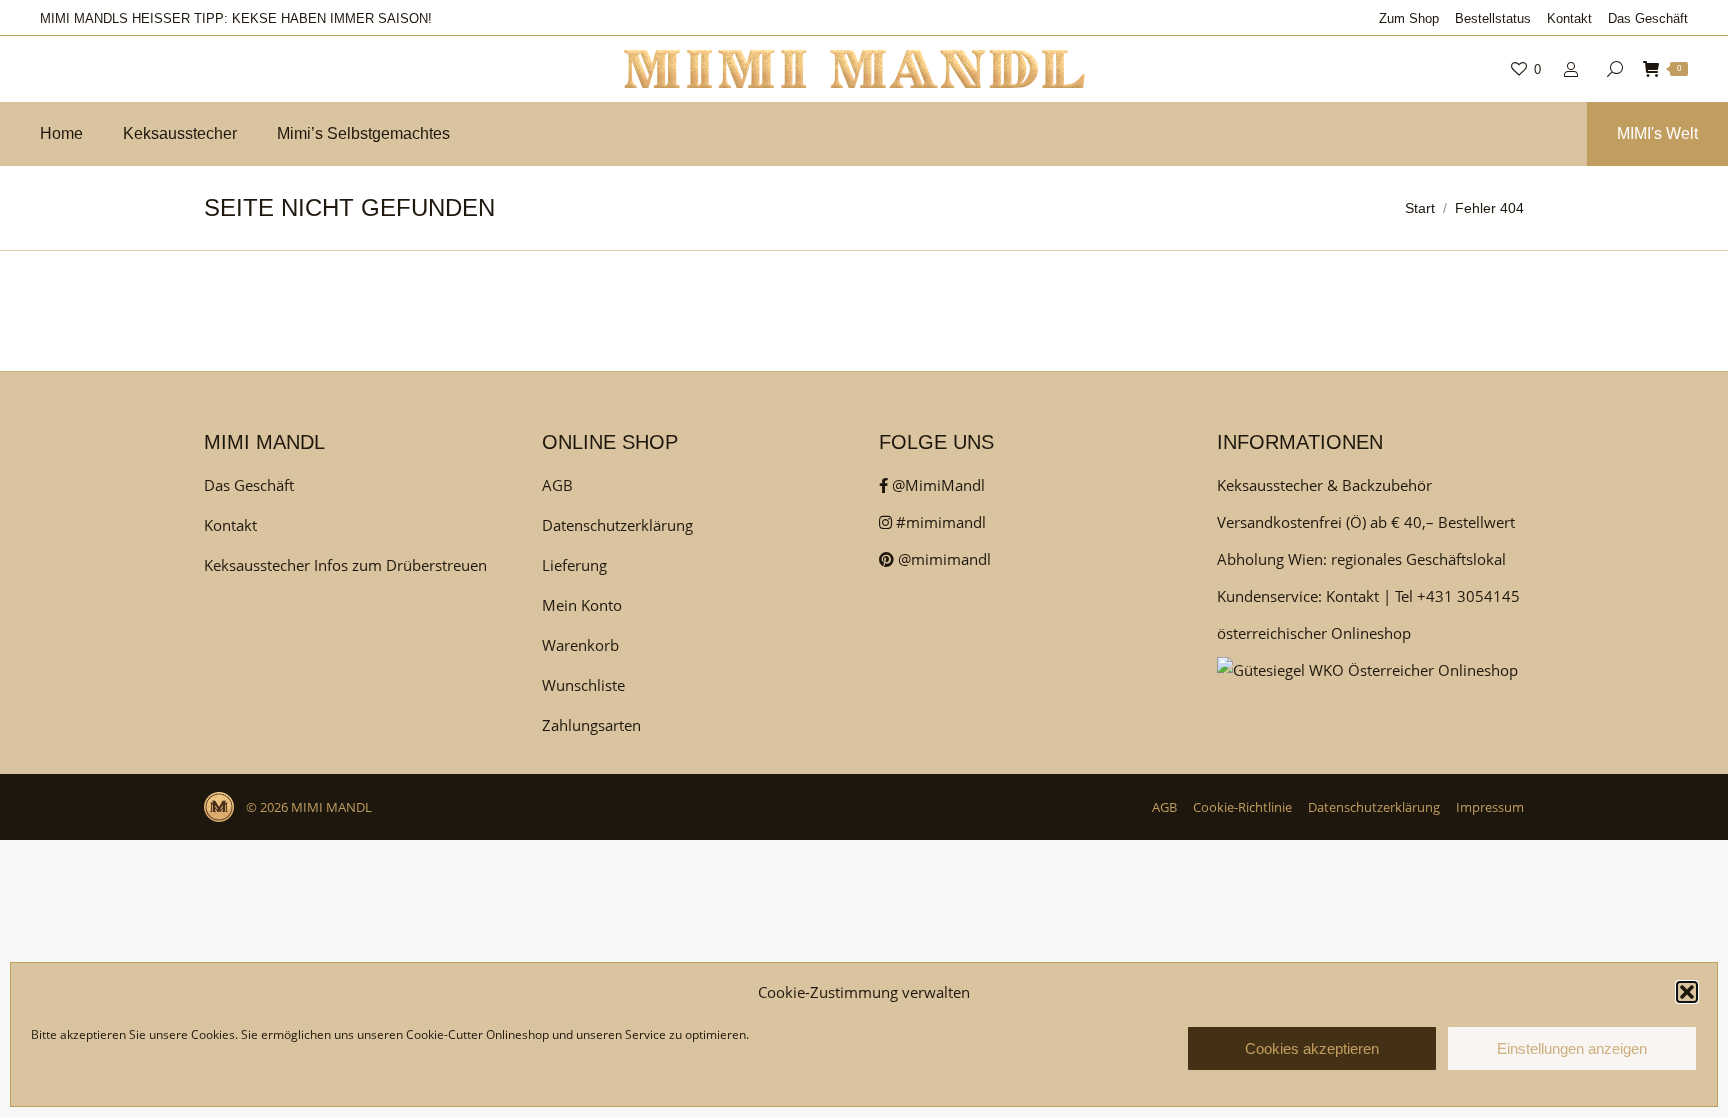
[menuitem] (1409, 18)
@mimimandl (942, 559)
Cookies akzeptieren (1312, 1048)
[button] (1687, 992)
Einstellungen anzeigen (1572, 1048)
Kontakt (230, 525)
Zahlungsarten (591, 725)
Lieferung (574, 565)
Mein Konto (582, 605)
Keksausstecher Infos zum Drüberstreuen (345, 565)
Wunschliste (583, 685)
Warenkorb (580, 645)
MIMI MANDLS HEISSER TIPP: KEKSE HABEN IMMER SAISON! (236, 18)
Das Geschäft (249, 485)
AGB (557, 485)
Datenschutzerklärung (617, 525)
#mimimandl (939, 522)
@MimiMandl (936, 485)
